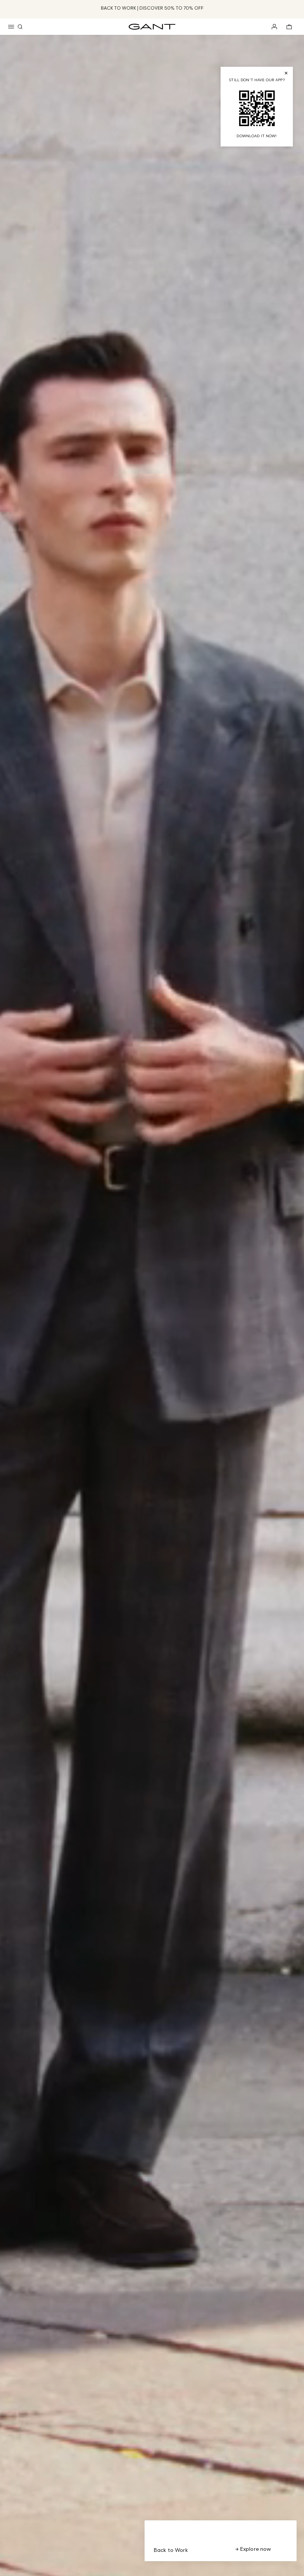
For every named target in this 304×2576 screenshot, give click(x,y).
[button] (11, 27)
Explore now (255, 2549)
